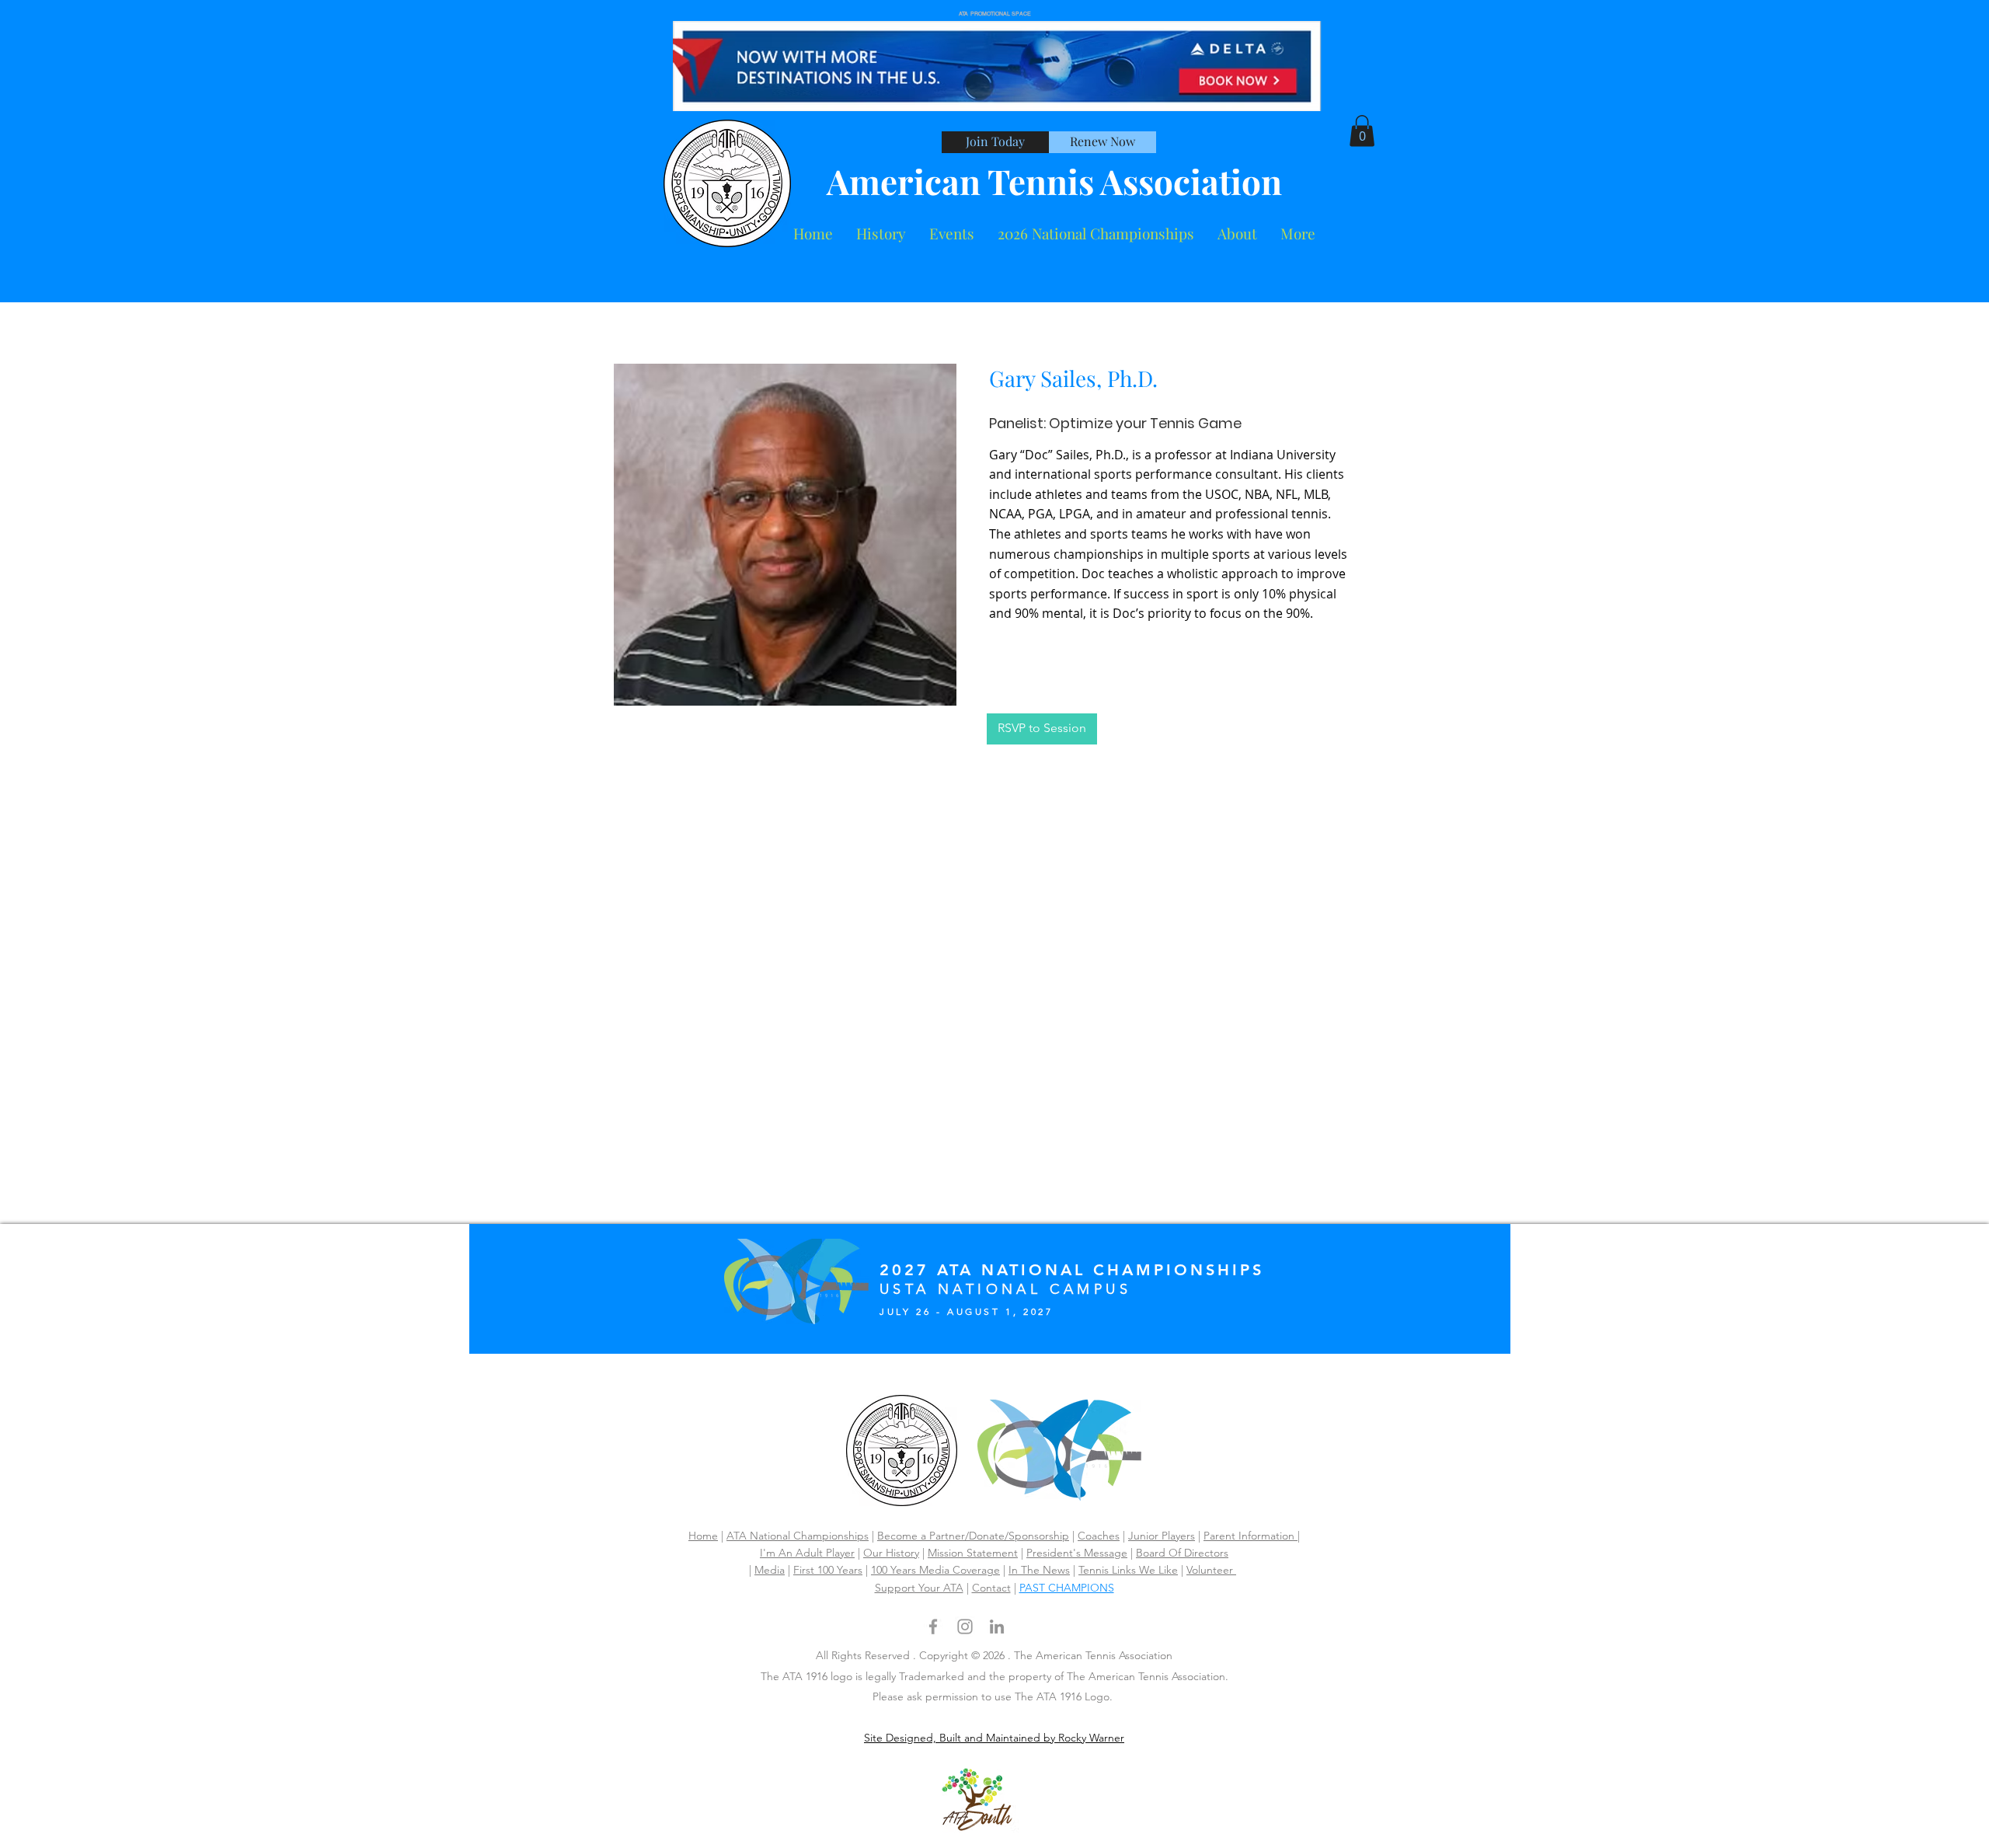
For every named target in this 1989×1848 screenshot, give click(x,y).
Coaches (1099, 1536)
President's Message (1077, 1553)
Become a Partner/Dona (936, 1536)
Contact (991, 1588)
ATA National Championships (798, 1536)
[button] (1237, 234)
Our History (891, 1553)
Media (770, 1570)
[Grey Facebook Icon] (933, 1627)
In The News (1039, 1570)
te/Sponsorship (1032, 1536)
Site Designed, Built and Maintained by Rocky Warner (994, 1738)
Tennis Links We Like (1128, 1570)
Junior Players (1162, 1536)
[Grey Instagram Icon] (965, 1627)
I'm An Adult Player (807, 1553)
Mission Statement (973, 1553)
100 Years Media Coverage (935, 1570)
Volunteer (1211, 1570)
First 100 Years (828, 1570)
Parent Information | (1252, 1536)
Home (703, 1536)
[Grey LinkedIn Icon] (997, 1627)
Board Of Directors (1182, 1553)
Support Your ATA (919, 1588)
